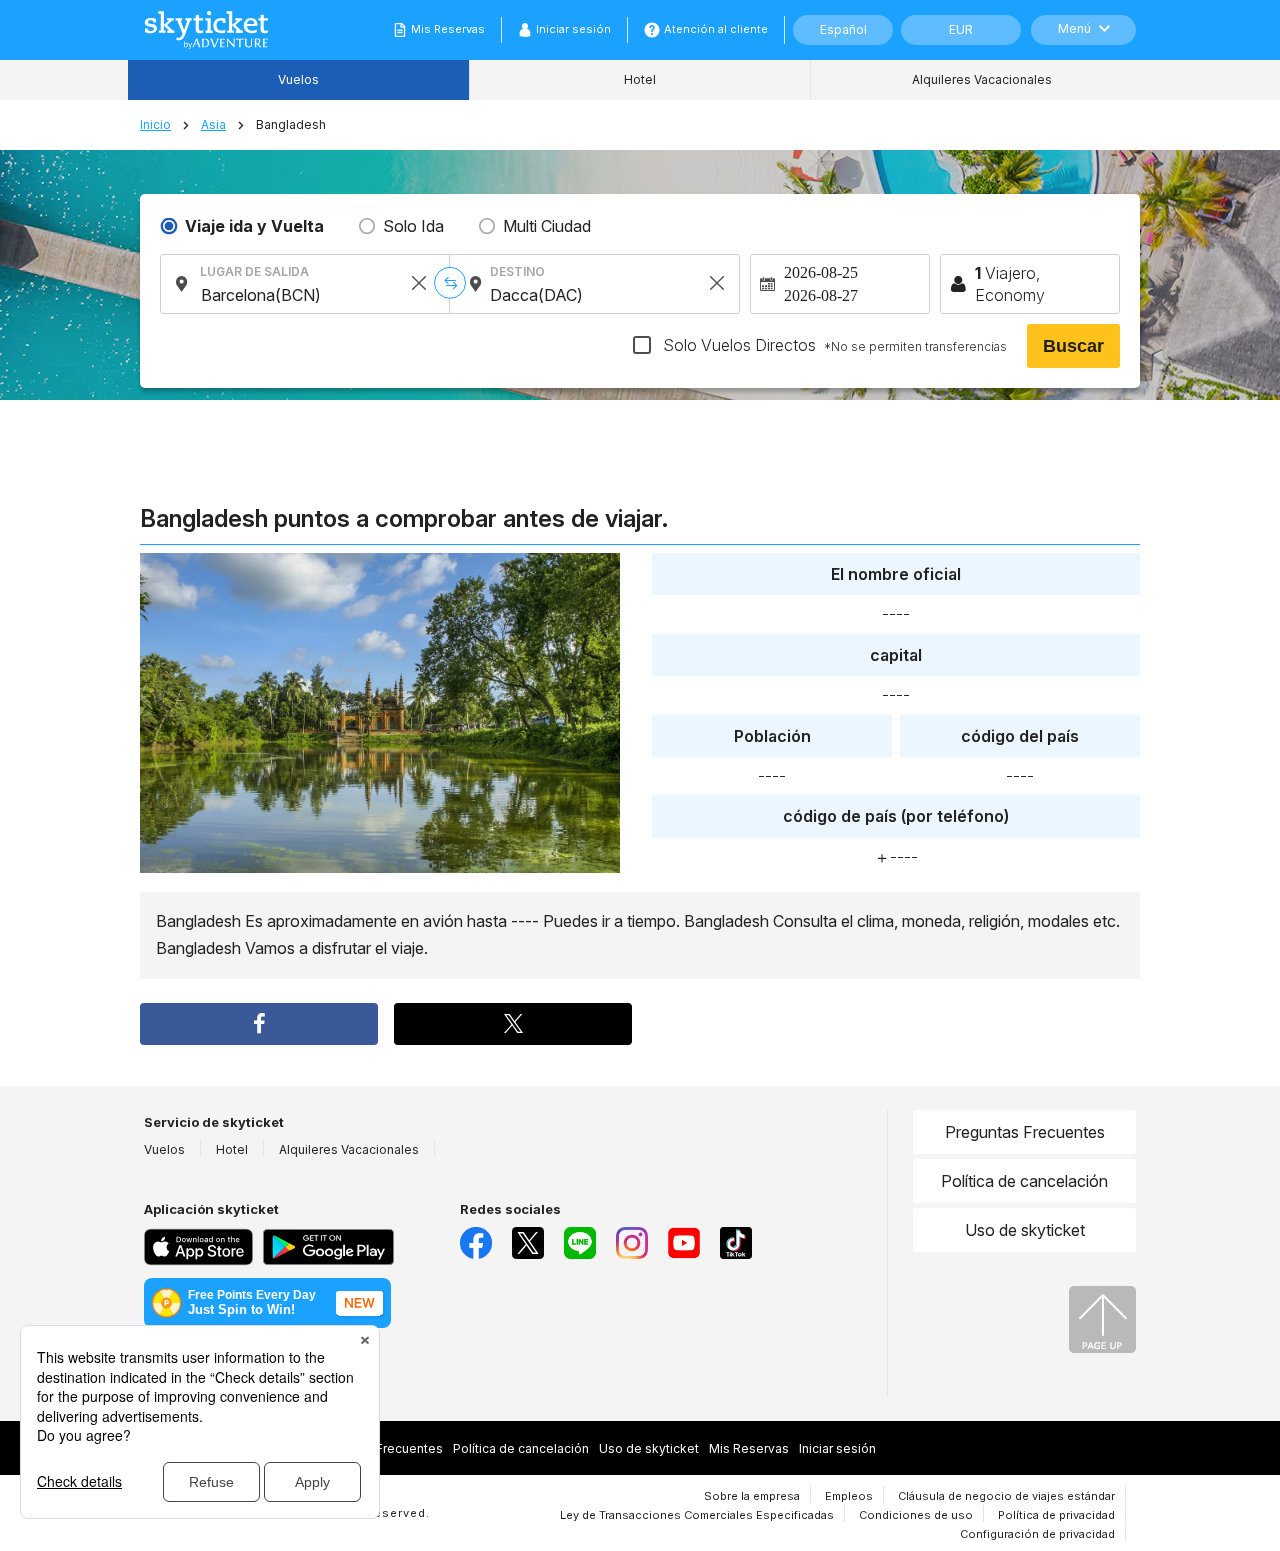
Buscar (1073, 346)
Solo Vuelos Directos (833, 345)
